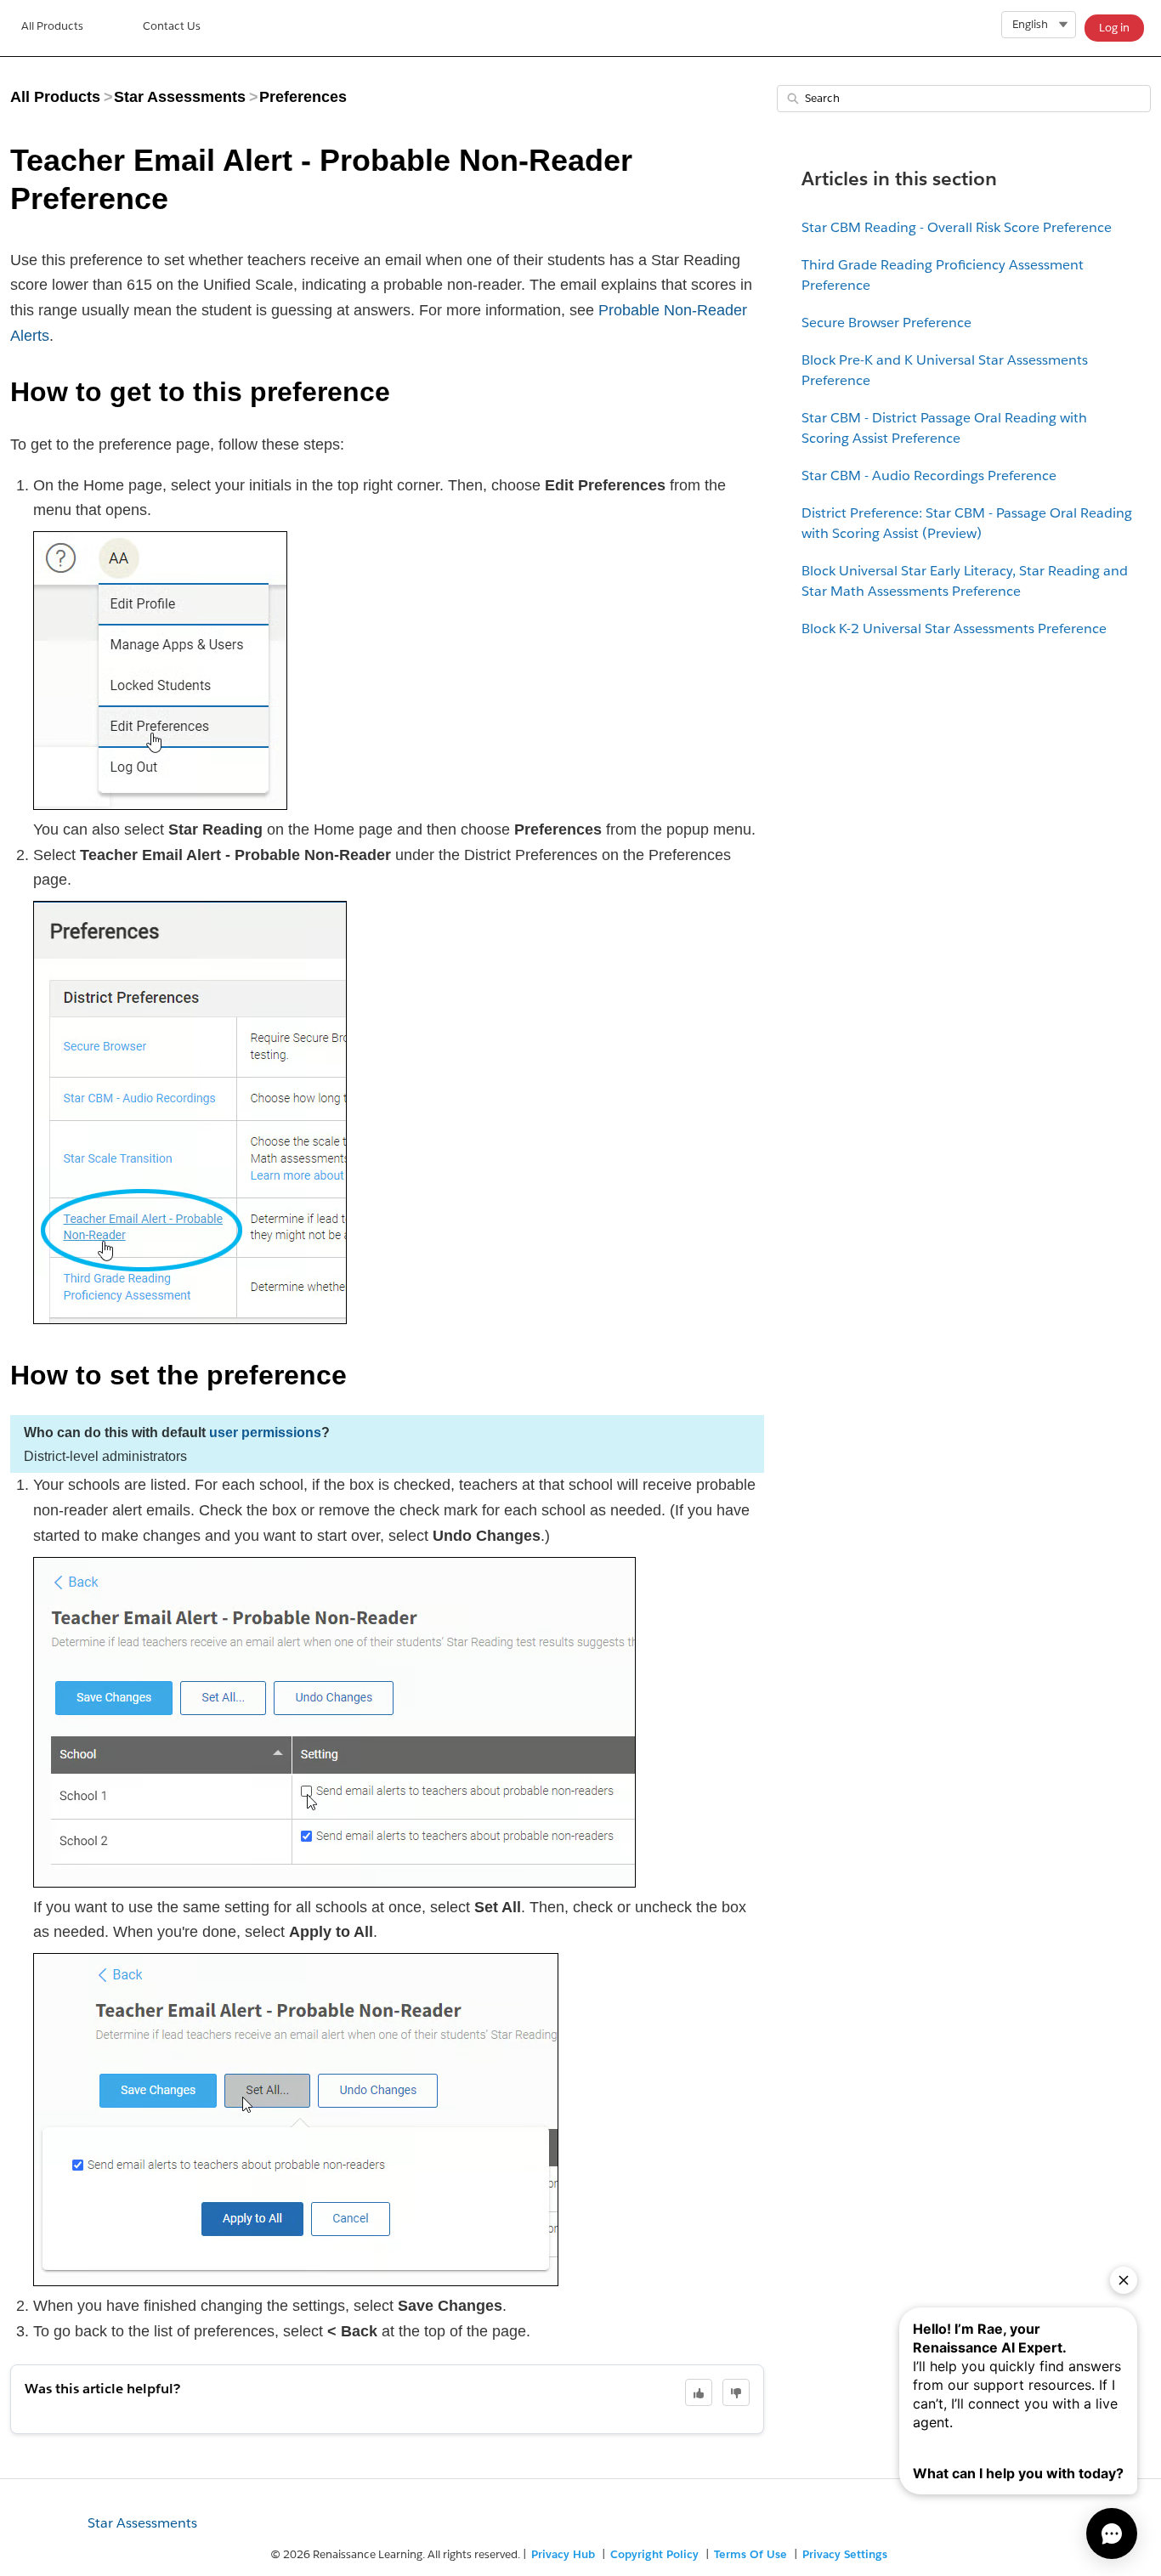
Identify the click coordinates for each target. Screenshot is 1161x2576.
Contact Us (172, 26)
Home (52, 28)
